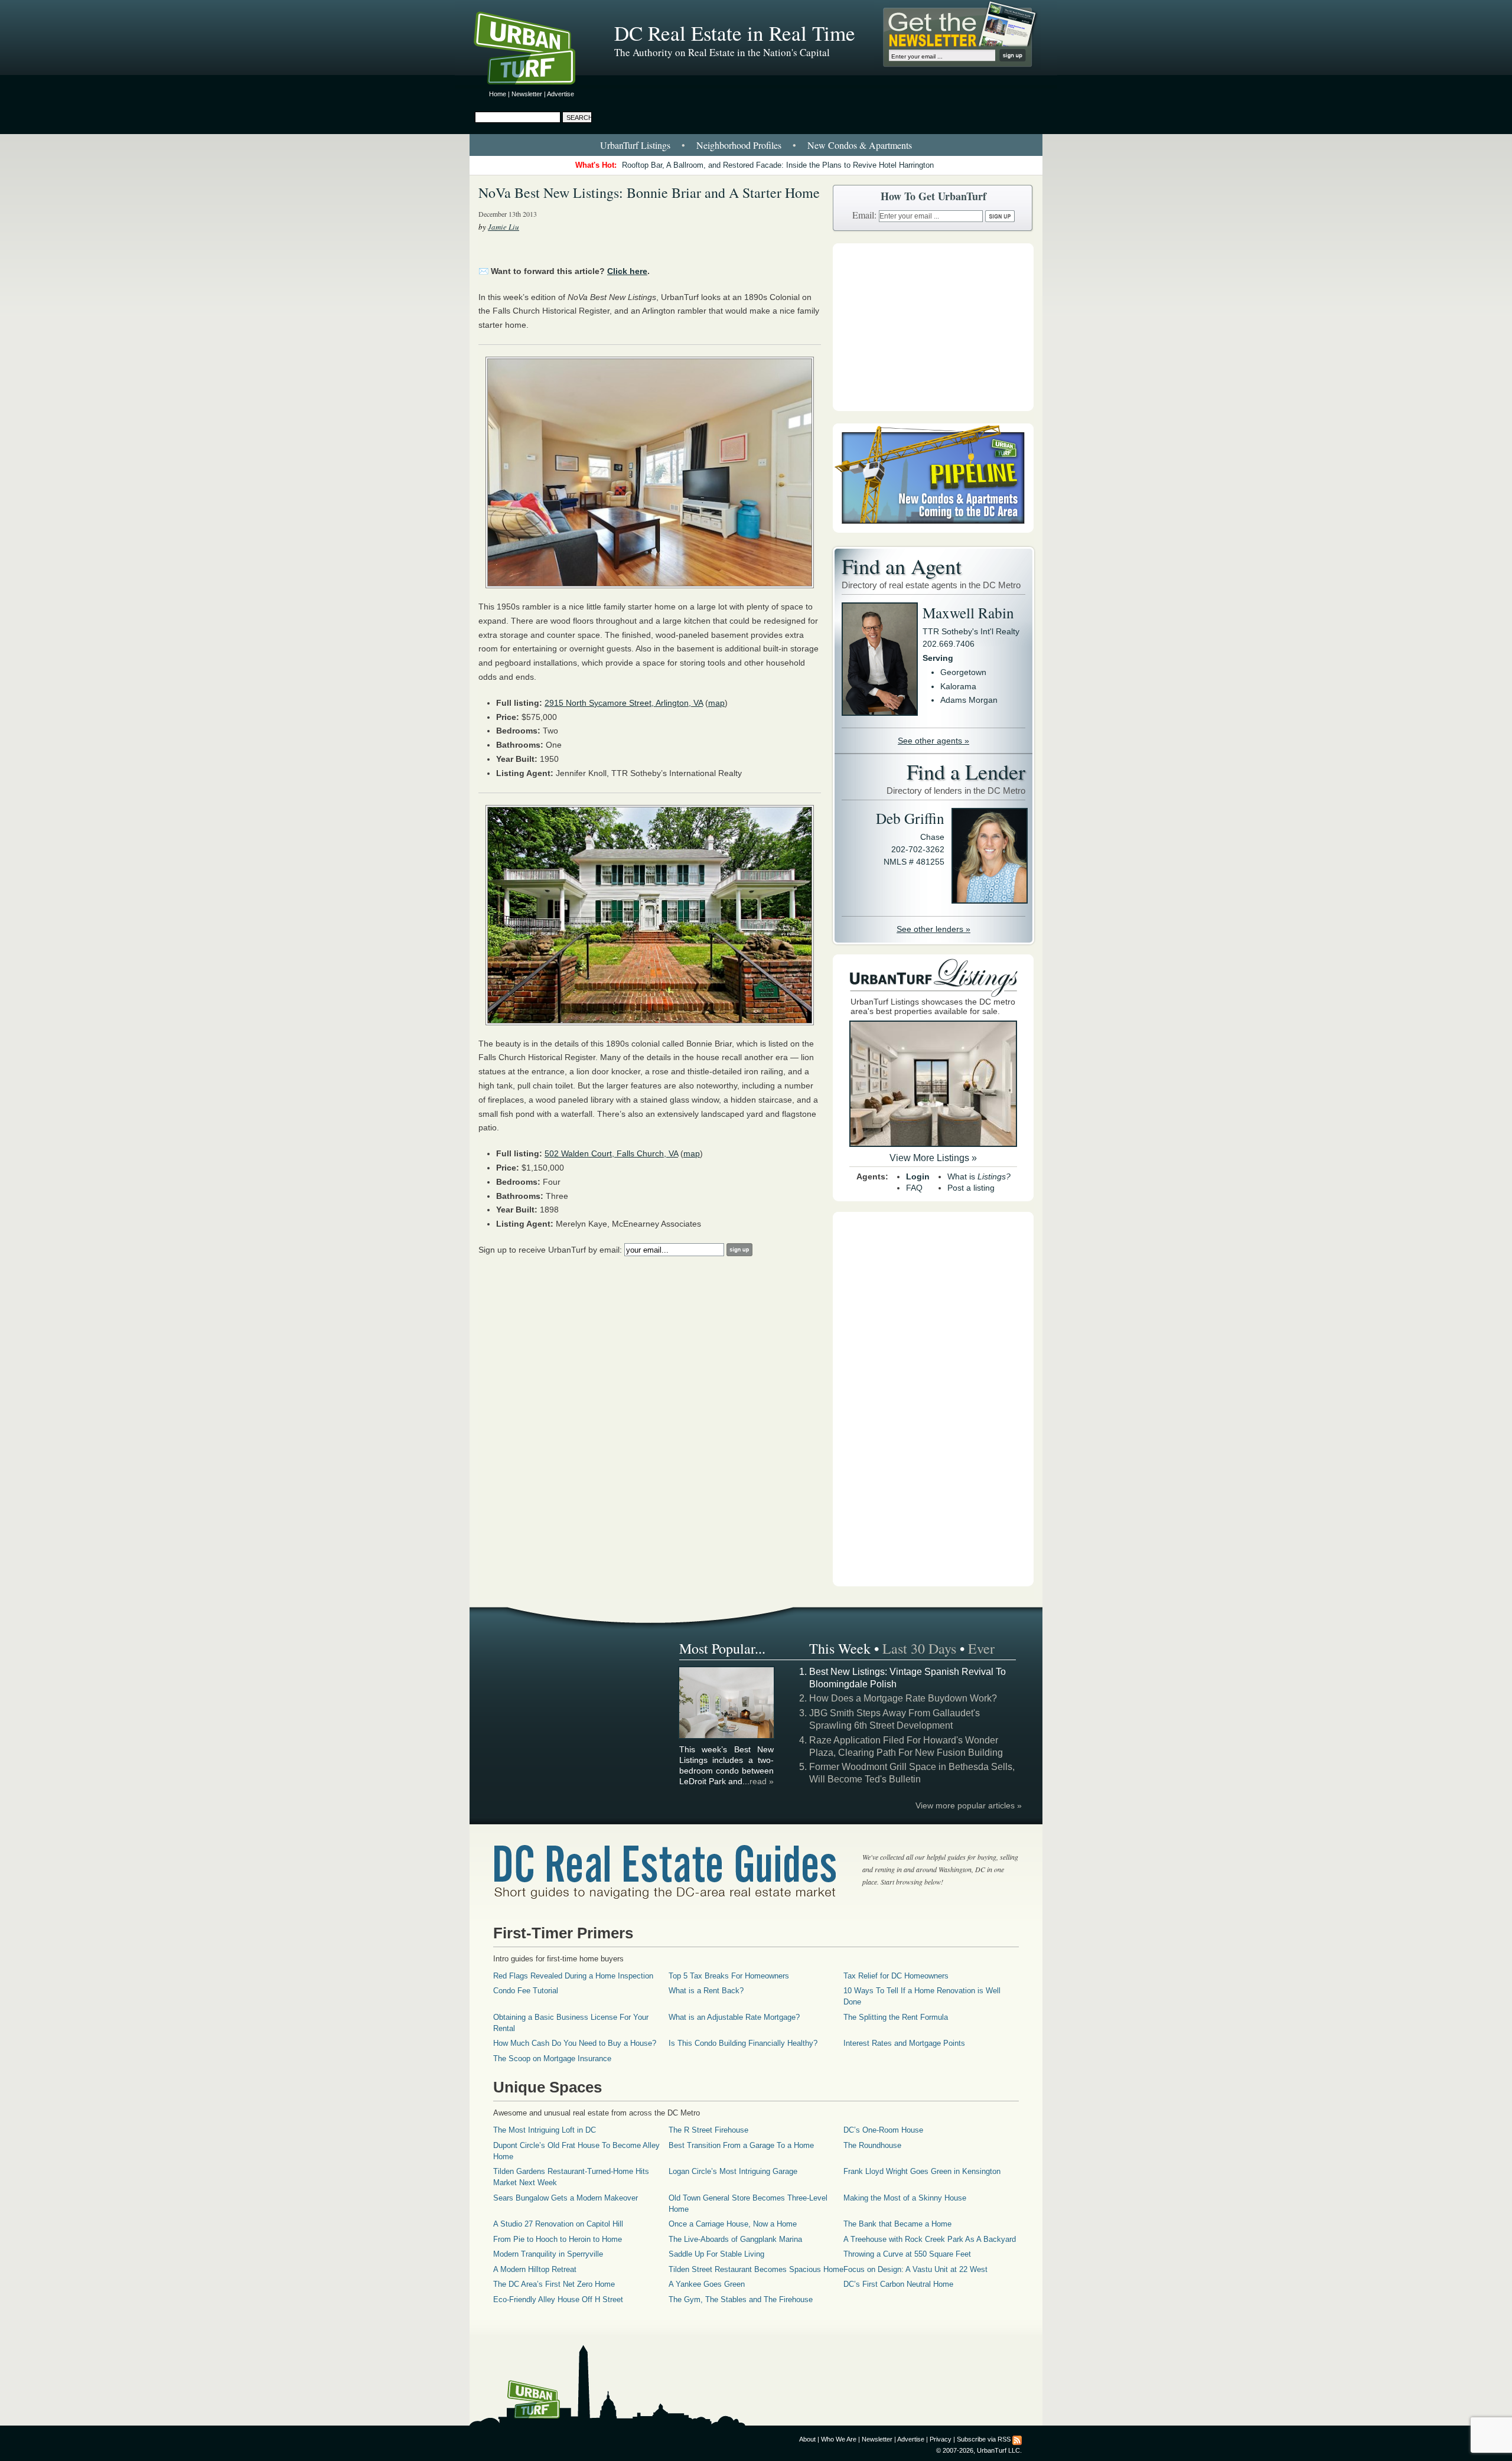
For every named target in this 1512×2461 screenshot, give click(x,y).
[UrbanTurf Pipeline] (933, 530)
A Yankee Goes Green (707, 2284)
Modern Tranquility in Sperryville (548, 2254)
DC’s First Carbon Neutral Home (898, 2284)
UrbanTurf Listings (635, 145)
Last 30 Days (919, 1648)
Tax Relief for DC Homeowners (896, 1976)
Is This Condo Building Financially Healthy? (743, 2043)
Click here (627, 271)
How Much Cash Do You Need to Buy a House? (575, 2043)
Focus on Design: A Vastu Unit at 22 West (915, 2269)
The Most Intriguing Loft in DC (545, 2130)
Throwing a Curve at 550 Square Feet (907, 2254)
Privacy (941, 2439)
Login (918, 1176)
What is (979, 1176)
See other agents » (933, 741)
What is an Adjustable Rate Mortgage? (734, 2017)
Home (498, 94)
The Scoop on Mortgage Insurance (552, 2059)
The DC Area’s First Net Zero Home (554, 2284)
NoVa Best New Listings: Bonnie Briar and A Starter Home (649, 193)
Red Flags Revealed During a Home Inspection (573, 1976)
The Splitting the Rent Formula (896, 2017)
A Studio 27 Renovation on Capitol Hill (558, 2224)
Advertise (561, 94)
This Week (840, 1648)
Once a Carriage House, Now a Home (733, 2224)
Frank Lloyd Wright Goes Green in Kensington (922, 2171)
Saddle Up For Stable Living (716, 2254)
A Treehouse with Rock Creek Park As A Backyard (930, 2239)
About (807, 2439)
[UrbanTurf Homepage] (535, 50)
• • (756, 145)
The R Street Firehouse (708, 2130)
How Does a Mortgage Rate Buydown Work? (903, 1698)
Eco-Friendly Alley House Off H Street (558, 2299)
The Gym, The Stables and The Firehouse (741, 2299)
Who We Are (839, 2439)
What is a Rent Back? (706, 1991)
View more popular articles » (969, 1805)
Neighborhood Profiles (739, 145)
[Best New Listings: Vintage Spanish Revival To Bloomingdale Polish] (727, 1736)
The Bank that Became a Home (897, 2224)
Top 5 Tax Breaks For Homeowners (729, 1976)
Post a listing (971, 1188)
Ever (981, 1648)
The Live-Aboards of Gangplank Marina (735, 2239)
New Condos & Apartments (860, 145)
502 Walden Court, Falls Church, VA (611, 1153)
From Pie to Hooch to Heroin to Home (558, 2239)
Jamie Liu (504, 227)
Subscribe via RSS (984, 2439)
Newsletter (527, 94)
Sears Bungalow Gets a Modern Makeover (566, 2198)
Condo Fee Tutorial (526, 1991)
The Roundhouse (872, 2145)
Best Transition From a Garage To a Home (741, 2145)
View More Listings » (933, 1158)
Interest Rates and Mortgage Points (904, 2043)
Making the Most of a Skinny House (905, 2198)
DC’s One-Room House (883, 2130)
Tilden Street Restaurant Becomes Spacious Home (756, 2269)
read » (762, 1781)
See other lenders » (933, 929)
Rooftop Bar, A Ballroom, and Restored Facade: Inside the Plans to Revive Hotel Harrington (778, 165)
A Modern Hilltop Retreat (535, 2269)
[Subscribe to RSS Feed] (1017, 2439)
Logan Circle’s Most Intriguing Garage (733, 2171)
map (716, 703)
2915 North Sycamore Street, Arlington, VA (624, 703)
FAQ (914, 1188)
